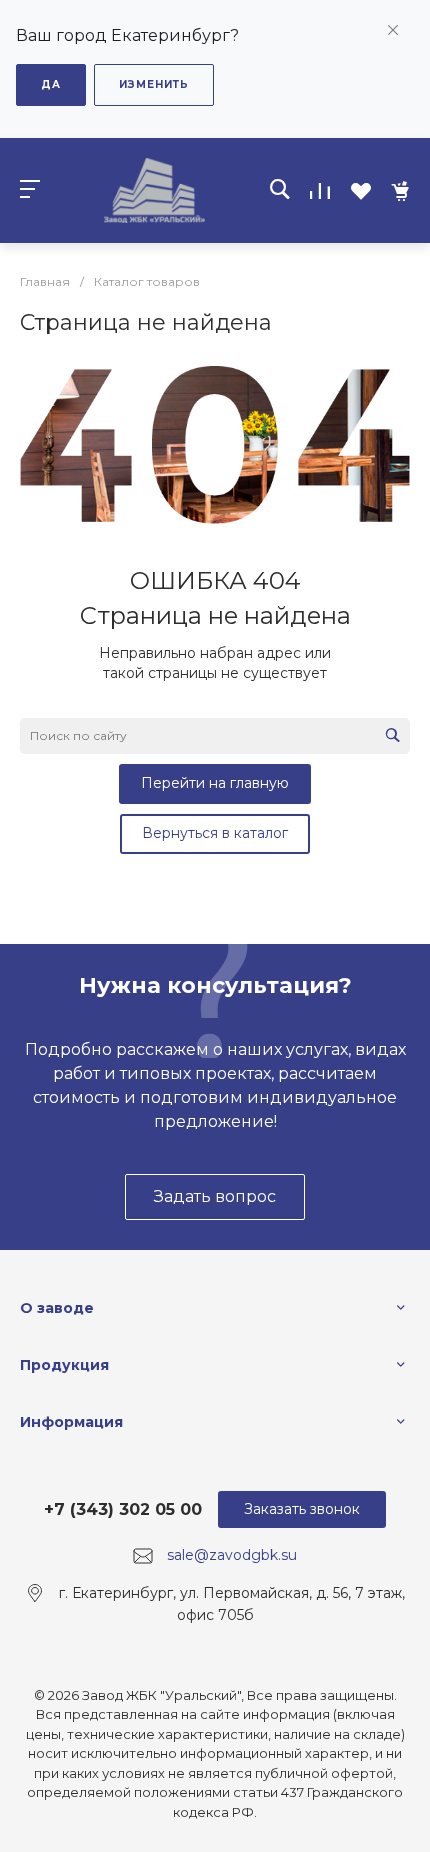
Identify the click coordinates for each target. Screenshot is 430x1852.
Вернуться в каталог (215, 833)
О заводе (57, 1308)
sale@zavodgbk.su (232, 1555)
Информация (71, 1422)
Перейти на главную (215, 783)
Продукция (64, 1365)
